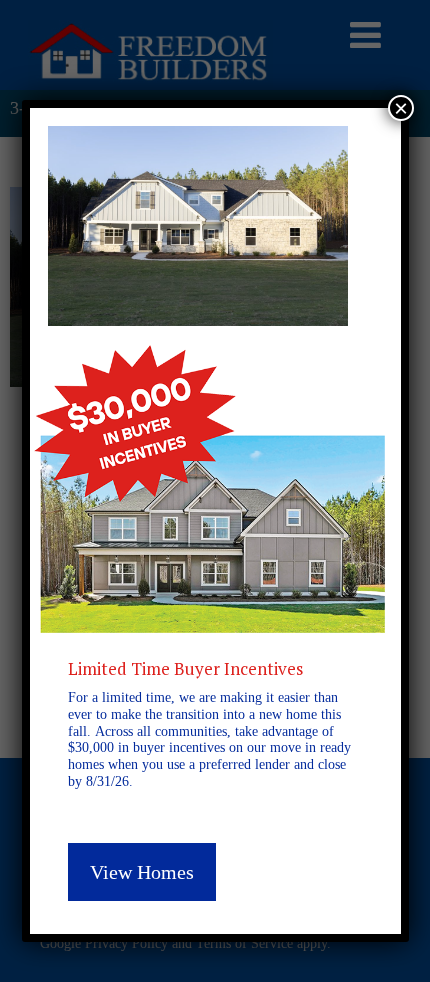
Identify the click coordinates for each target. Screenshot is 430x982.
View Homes (142, 872)
